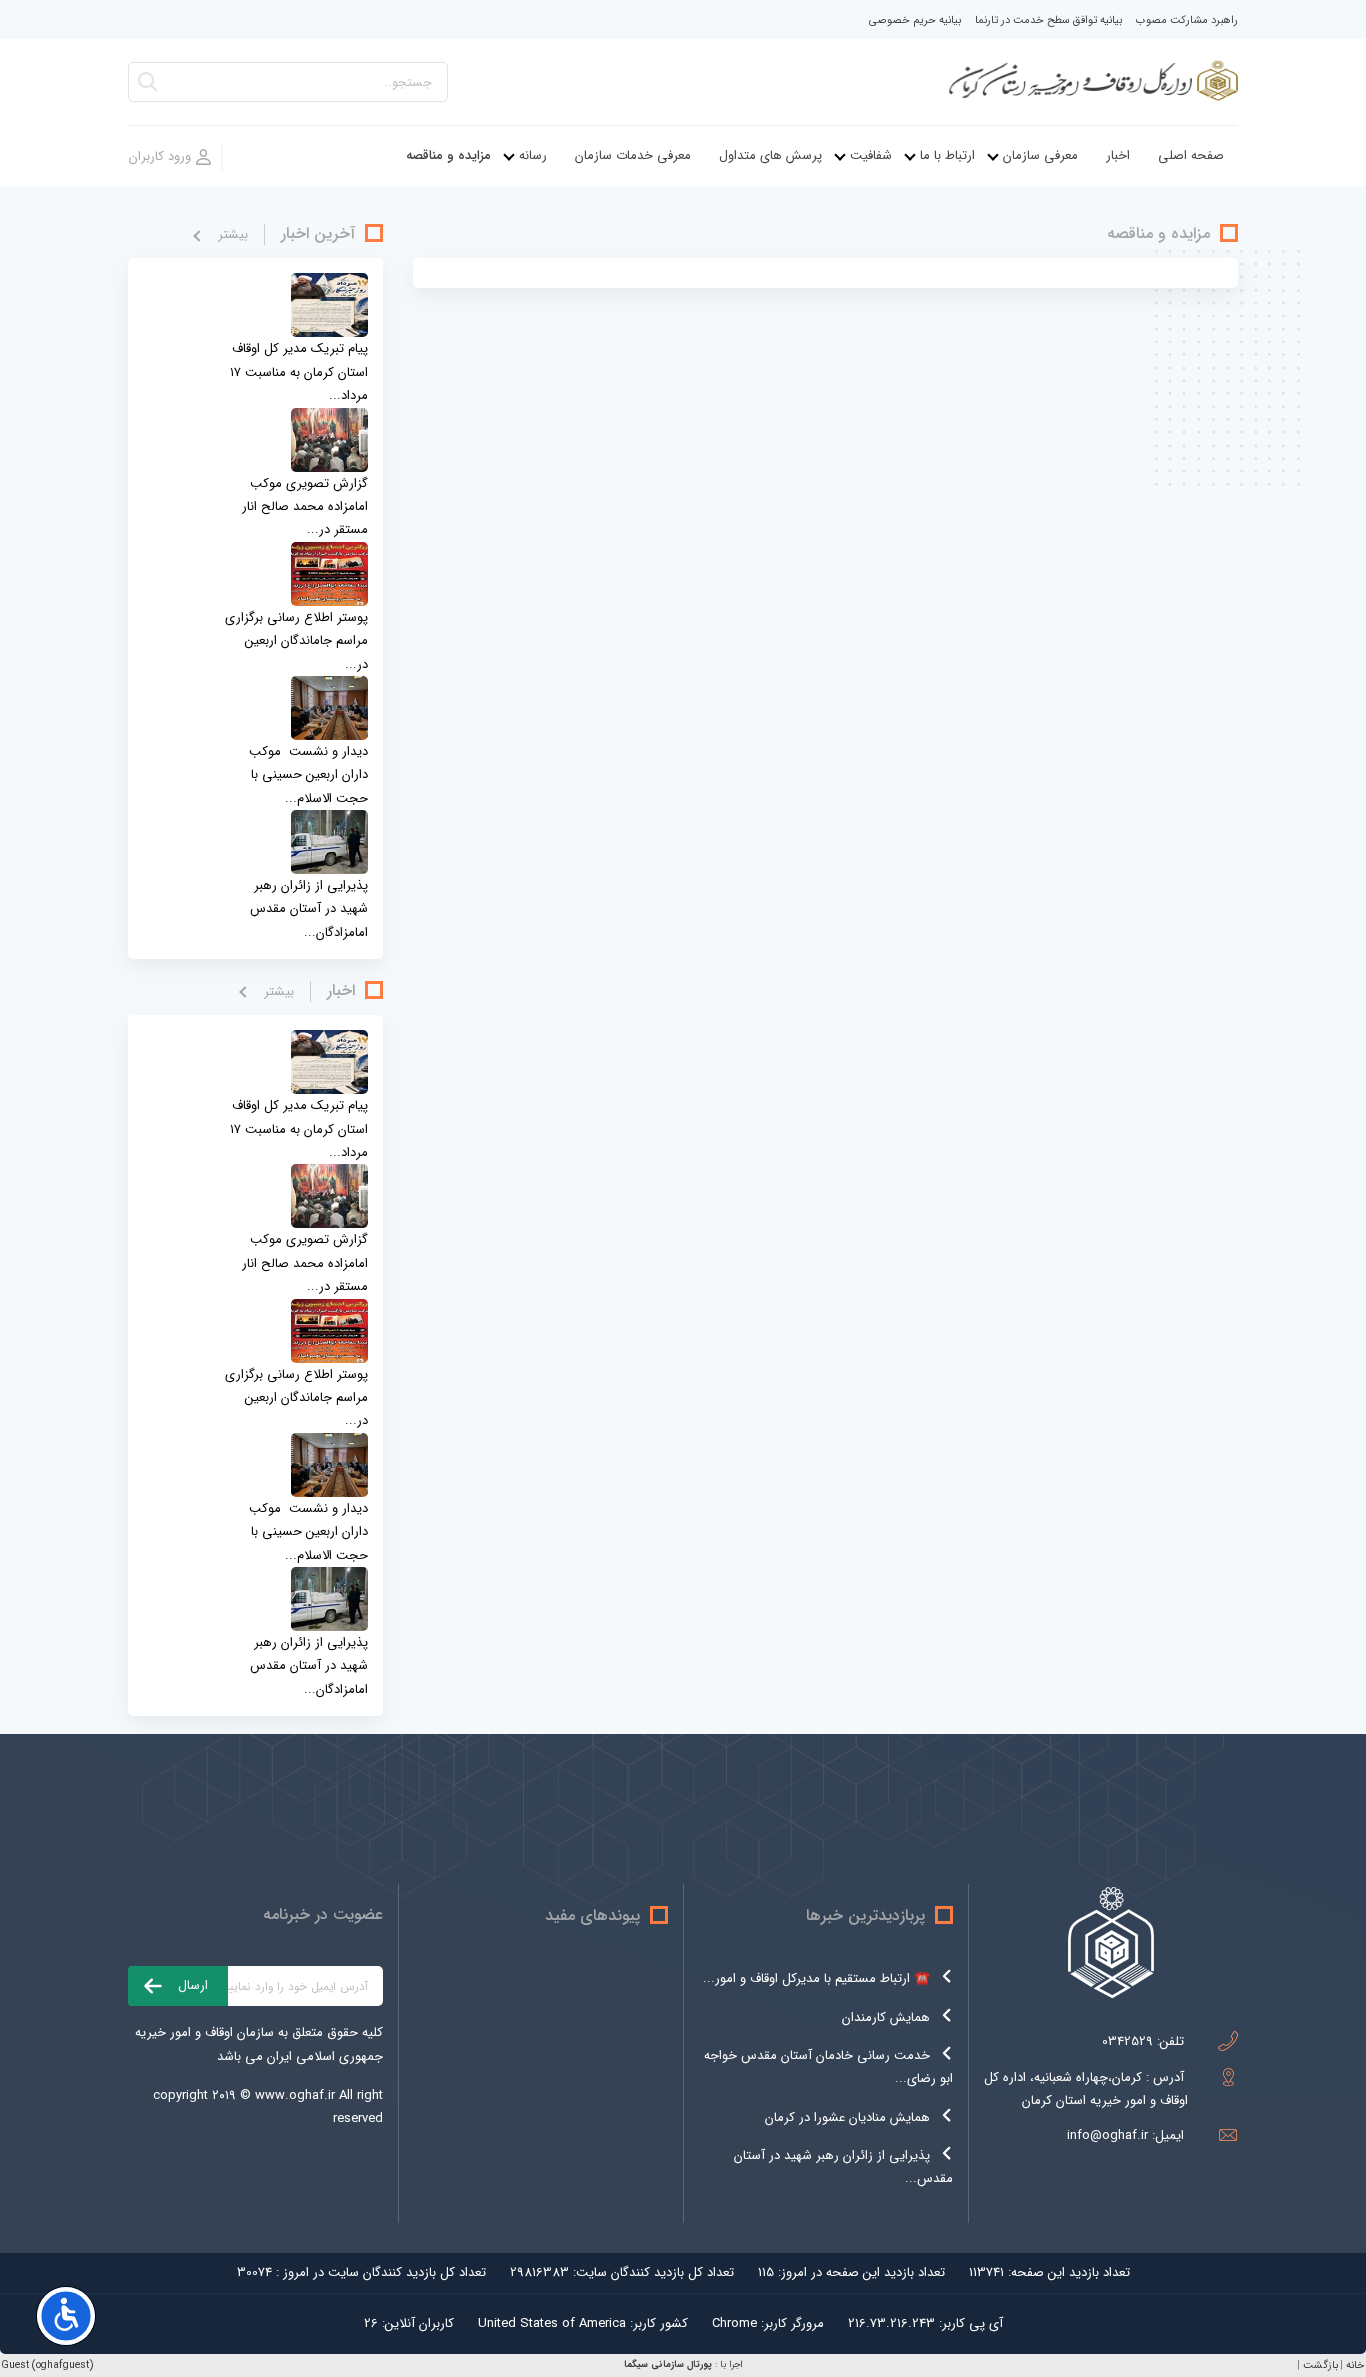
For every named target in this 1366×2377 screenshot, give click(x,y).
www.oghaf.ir (295, 2095)
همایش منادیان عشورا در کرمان (847, 2117)
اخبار (1118, 155)
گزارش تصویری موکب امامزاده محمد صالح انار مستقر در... (305, 507)
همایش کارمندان (886, 2017)
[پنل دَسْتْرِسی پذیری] (66, 2316)
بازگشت (1320, 2365)
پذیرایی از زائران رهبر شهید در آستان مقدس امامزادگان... (309, 909)
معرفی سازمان (1040, 155)
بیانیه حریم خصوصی (915, 20)
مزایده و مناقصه (448, 155)
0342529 (1127, 2041)
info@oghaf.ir (1107, 2135)
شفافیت (871, 155)
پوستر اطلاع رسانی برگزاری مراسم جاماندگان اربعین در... (296, 641)
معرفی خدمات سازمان (633, 155)
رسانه (533, 155)
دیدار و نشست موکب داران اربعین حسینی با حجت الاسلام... (308, 775)
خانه (1355, 2365)
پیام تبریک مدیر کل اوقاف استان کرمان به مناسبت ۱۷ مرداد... (299, 372)
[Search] (148, 87)
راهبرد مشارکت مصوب (1187, 20)
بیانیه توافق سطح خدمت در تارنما (1048, 20)
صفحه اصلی (1191, 155)
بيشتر (233, 234)
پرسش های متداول (770, 155)
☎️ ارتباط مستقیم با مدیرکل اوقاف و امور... (816, 1978)
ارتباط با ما (947, 155)
